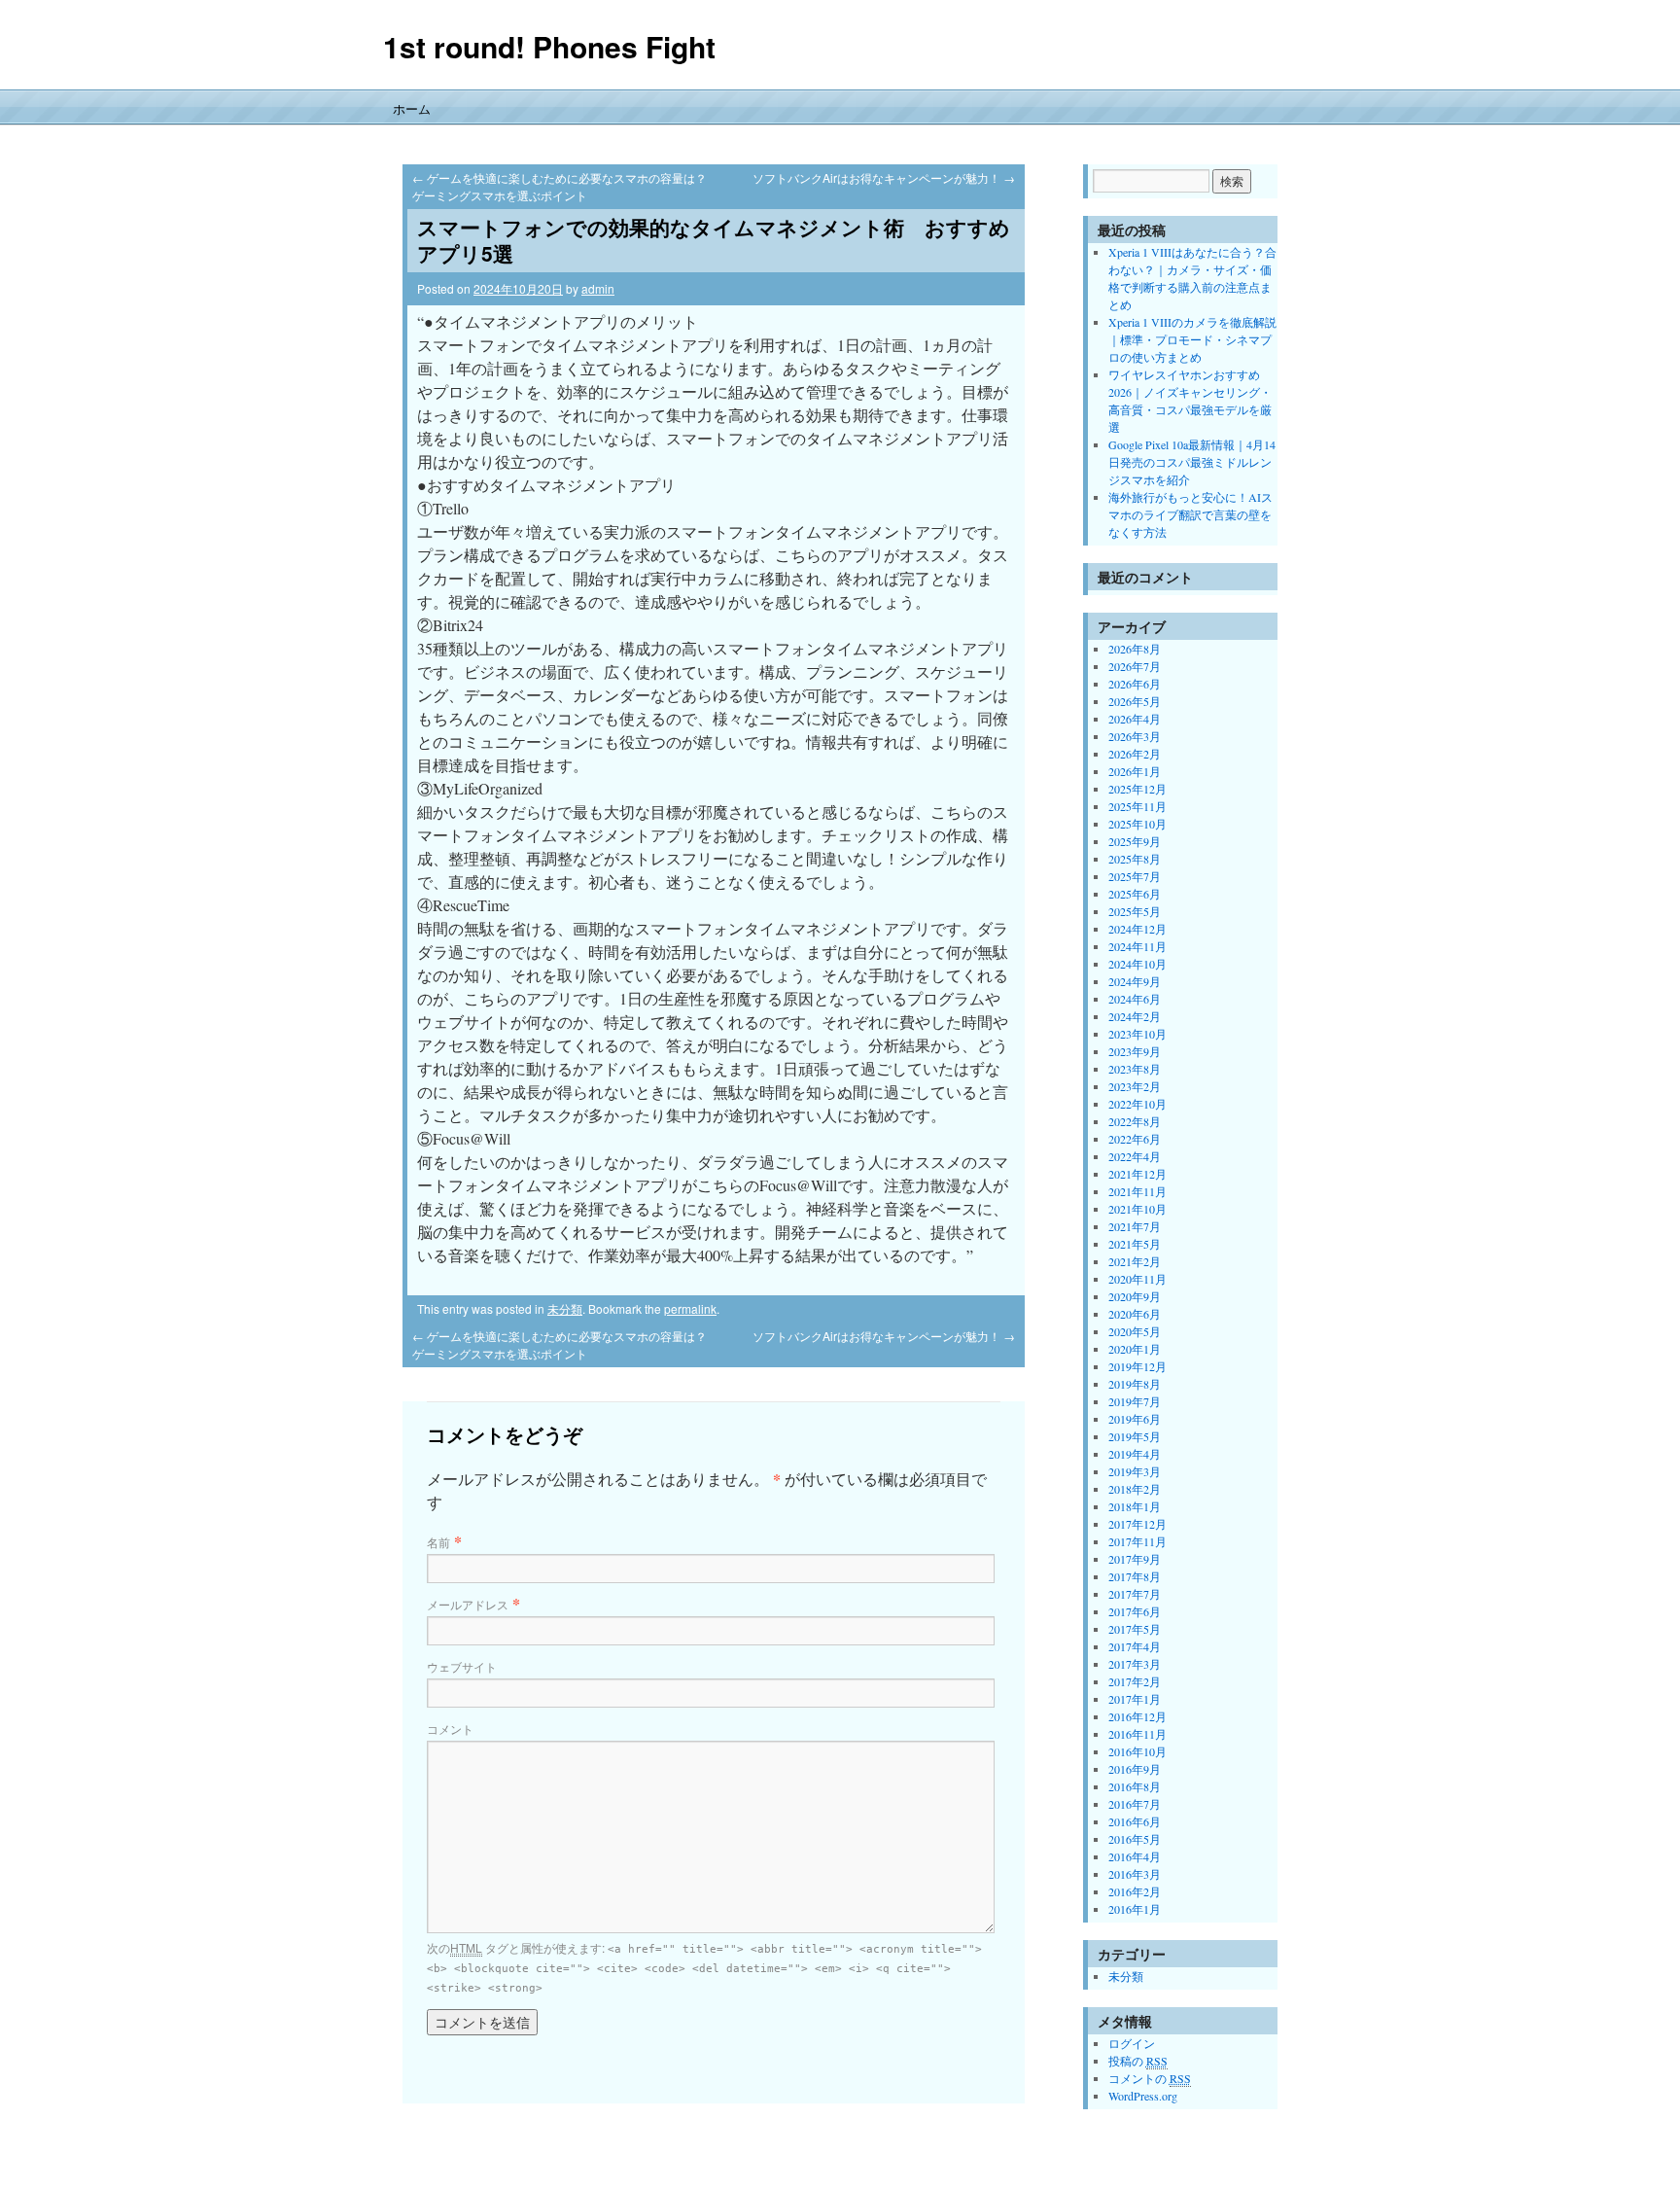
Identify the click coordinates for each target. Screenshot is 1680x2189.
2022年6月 (1135, 1139)
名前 (438, 1542)
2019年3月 (1135, 1471)
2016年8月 (1135, 1786)
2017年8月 (1135, 1576)
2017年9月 (1135, 1559)
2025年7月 (1135, 876)
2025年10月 (1137, 824)
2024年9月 (1135, 981)
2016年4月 (1135, 1856)
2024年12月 (1137, 929)
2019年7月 (1135, 1401)
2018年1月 (1135, 1506)
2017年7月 (1135, 1594)
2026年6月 (1135, 684)
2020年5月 (1135, 1331)
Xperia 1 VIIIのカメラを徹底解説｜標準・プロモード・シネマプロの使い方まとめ (1192, 339)
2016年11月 (1137, 1734)
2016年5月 (1135, 1839)
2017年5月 (1135, 1629)
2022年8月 (1135, 1121)
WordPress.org (1143, 2096)
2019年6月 (1135, 1419)
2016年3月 (1135, 1874)
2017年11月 (1137, 1541)
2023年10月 (1137, 1034)
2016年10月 (1137, 1751)
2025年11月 (1137, 806)
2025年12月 (1137, 789)
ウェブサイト (462, 1666)
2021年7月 (1135, 1226)
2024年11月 (1137, 946)
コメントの (1150, 2078)
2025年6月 (1135, 894)
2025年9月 (1135, 841)
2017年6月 (1135, 1611)
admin (598, 288)
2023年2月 (1135, 1086)
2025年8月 (1135, 859)
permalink (690, 1308)
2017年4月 (1135, 1646)
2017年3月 (1135, 1664)
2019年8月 (1135, 1384)
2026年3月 (1135, 736)
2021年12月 (1137, 1174)
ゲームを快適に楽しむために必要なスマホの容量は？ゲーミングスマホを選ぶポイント (560, 186)
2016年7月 (1135, 1804)
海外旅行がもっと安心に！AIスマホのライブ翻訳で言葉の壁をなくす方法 (1190, 514)
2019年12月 (1137, 1366)
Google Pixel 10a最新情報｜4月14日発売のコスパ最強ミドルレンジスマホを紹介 (1192, 462)
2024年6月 (1135, 999)
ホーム (412, 108)
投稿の (1138, 2061)
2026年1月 (1135, 771)
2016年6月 (1135, 1821)
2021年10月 (1137, 1209)
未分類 (565, 1308)
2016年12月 (1137, 1716)
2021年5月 (1135, 1244)
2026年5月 (1135, 701)
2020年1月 (1135, 1349)
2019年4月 (1135, 1454)
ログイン (1132, 2043)
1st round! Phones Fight (549, 46)
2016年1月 (1135, 1909)
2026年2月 (1135, 754)
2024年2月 (1135, 1016)
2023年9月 (1135, 1051)
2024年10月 (1137, 964)
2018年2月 (1135, 1489)
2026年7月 (1135, 666)
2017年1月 (1135, 1699)
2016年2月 (1135, 1891)
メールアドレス (468, 1604)
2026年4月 (1135, 719)
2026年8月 (1135, 649)
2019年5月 (1135, 1436)
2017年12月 (1137, 1524)
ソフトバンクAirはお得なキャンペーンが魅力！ (884, 177)
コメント (450, 1729)
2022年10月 (1137, 1104)
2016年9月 (1135, 1769)
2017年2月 (1135, 1681)
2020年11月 (1137, 1279)
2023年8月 (1135, 1069)
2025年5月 (1135, 911)
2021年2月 (1135, 1261)
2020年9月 (1135, 1296)
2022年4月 (1135, 1156)
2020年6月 (1135, 1314)
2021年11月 (1137, 1191)
